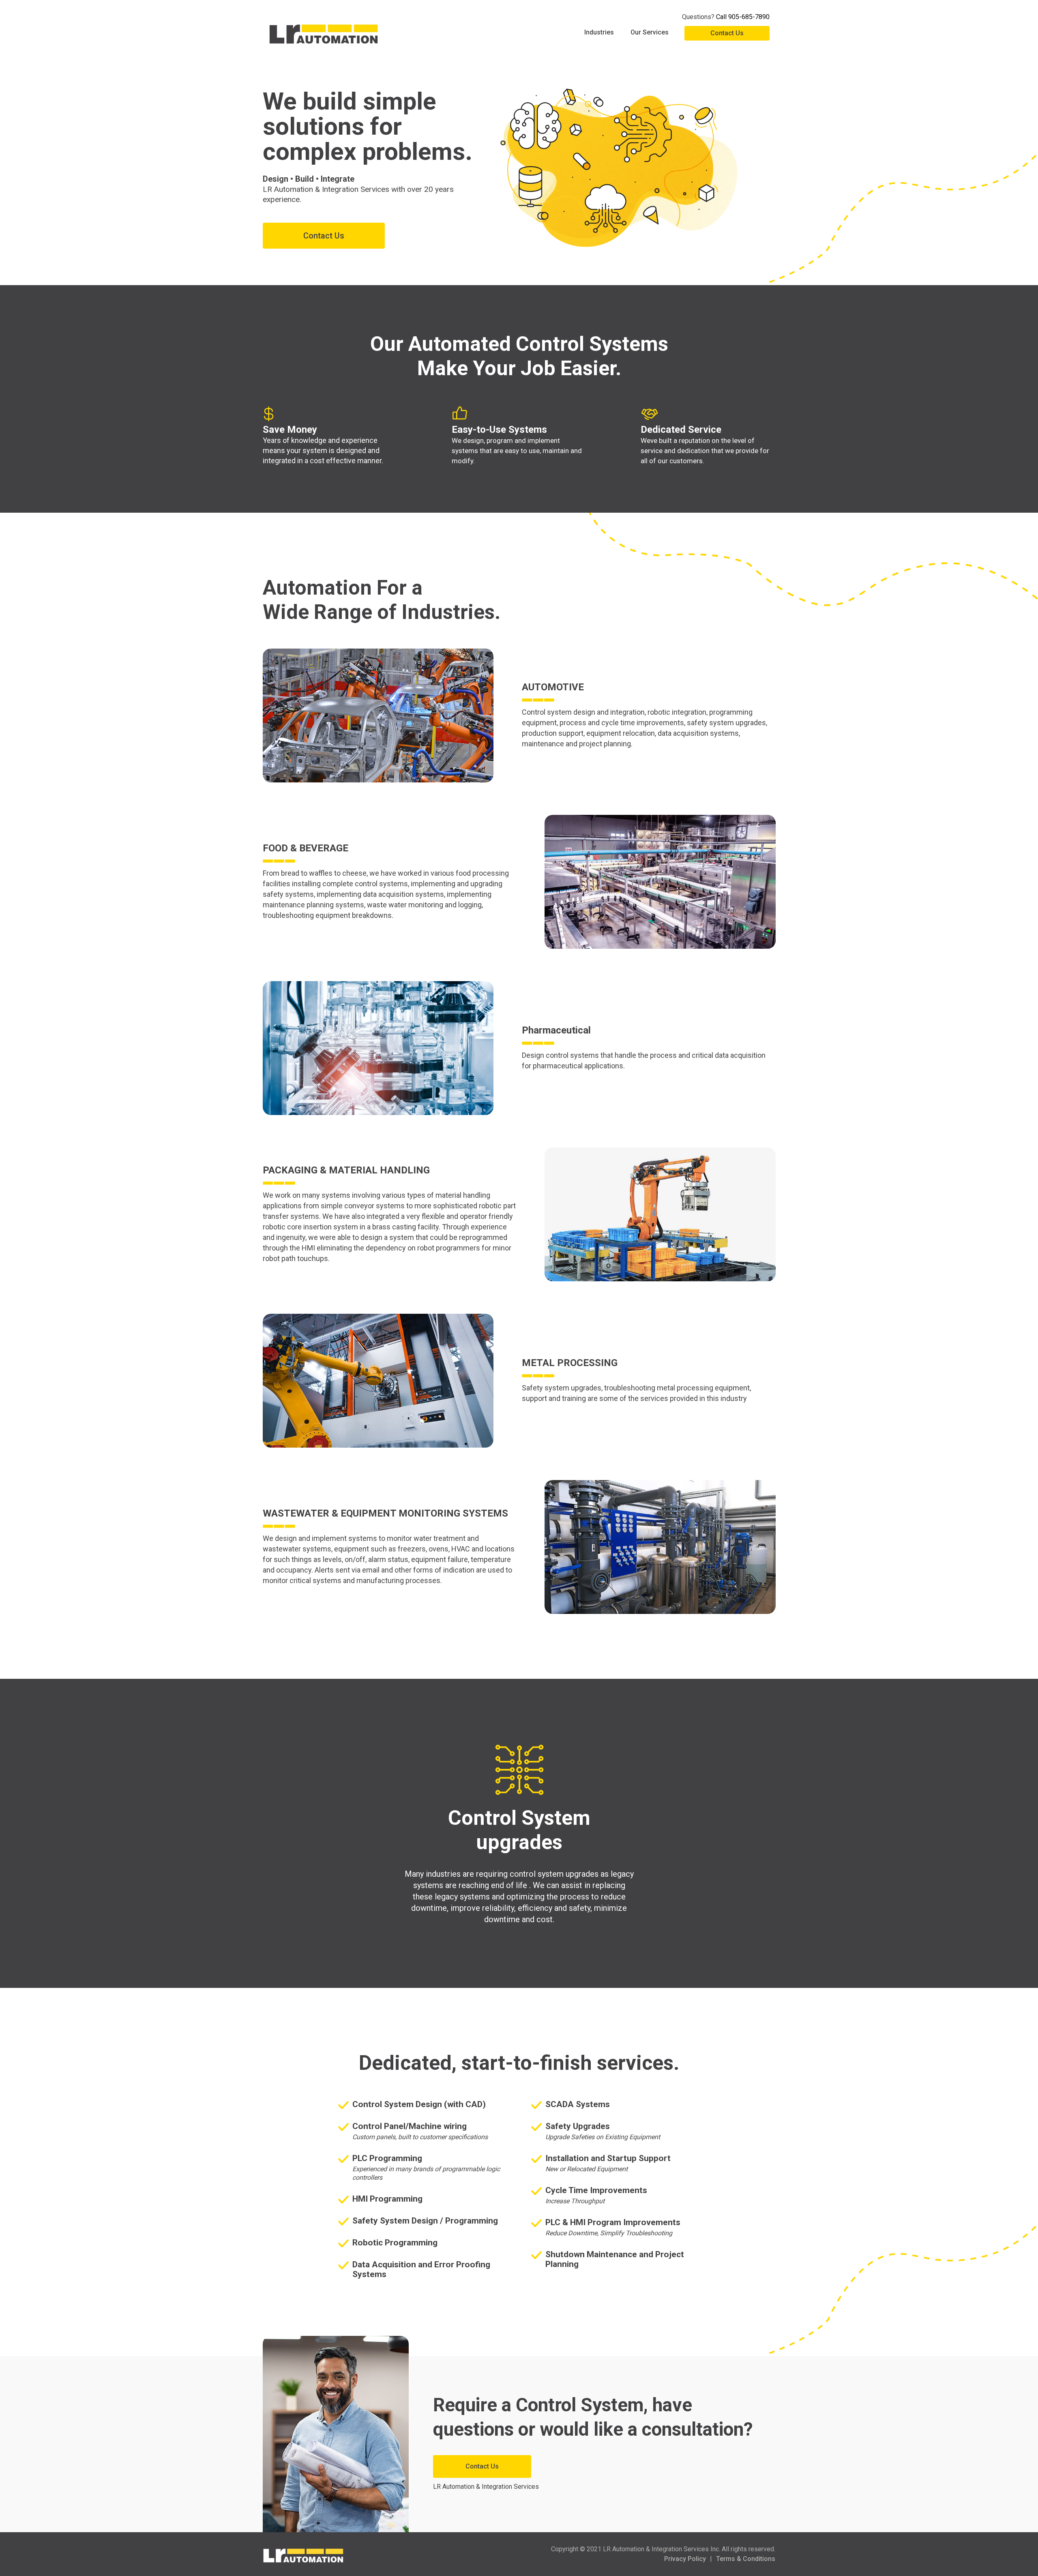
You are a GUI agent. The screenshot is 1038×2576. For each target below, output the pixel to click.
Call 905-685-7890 (743, 17)
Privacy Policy (685, 2559)
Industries (599, 32)
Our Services (650, 32)
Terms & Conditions (746, 2559)
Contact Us (727, 33)
